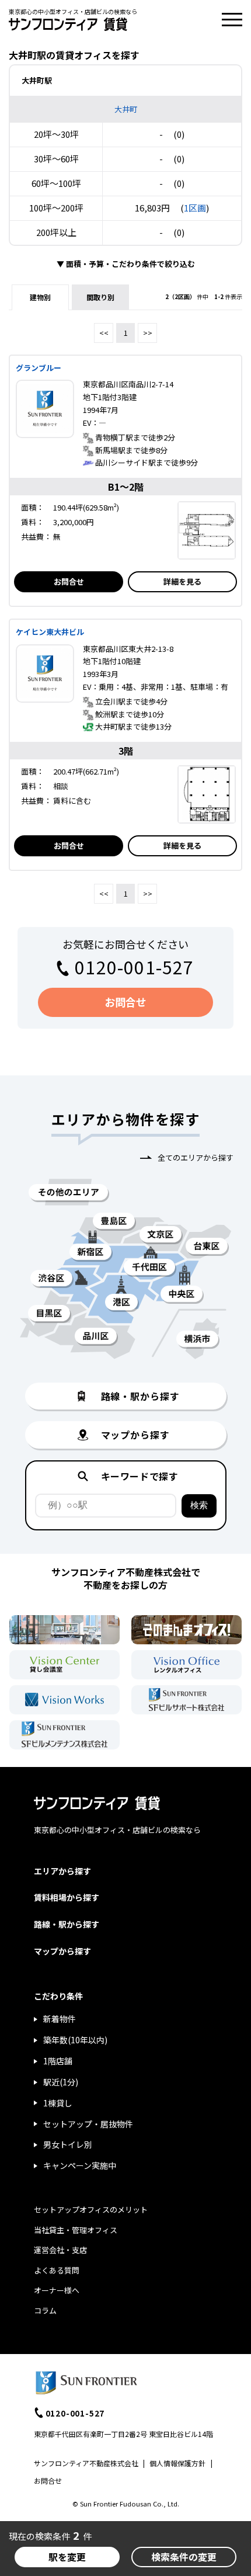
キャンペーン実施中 (80, 2165)
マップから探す (62, 1951)
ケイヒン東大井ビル (50, 632)
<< (104, 333)
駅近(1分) (61, 2082)
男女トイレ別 (68, 2144)
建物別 (40, 297)
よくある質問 (57, 2270)
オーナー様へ (57, 2290)
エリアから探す (62, 1871)
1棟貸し (58, 2103)
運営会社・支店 (60, 2250)
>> (148, 333)
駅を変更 (67, 2557)
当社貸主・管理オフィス (76, 2230)
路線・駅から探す (67, 1924)
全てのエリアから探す (196, 1157)
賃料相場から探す (67, 1897)
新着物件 (60, 2019)
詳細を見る (182, 581)
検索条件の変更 (184, 2557)
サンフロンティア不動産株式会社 (86, 2463)
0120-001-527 (134, 967)
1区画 (195, 208)
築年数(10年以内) (75, 2040)
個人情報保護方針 (177, 2463)
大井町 (126, 109)
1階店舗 (58, 2061)
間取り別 (100, 297)
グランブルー (39, 368)
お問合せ (69, 581)
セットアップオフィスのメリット (91, 2209)
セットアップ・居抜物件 (88, 2124)
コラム (45, 2311)
